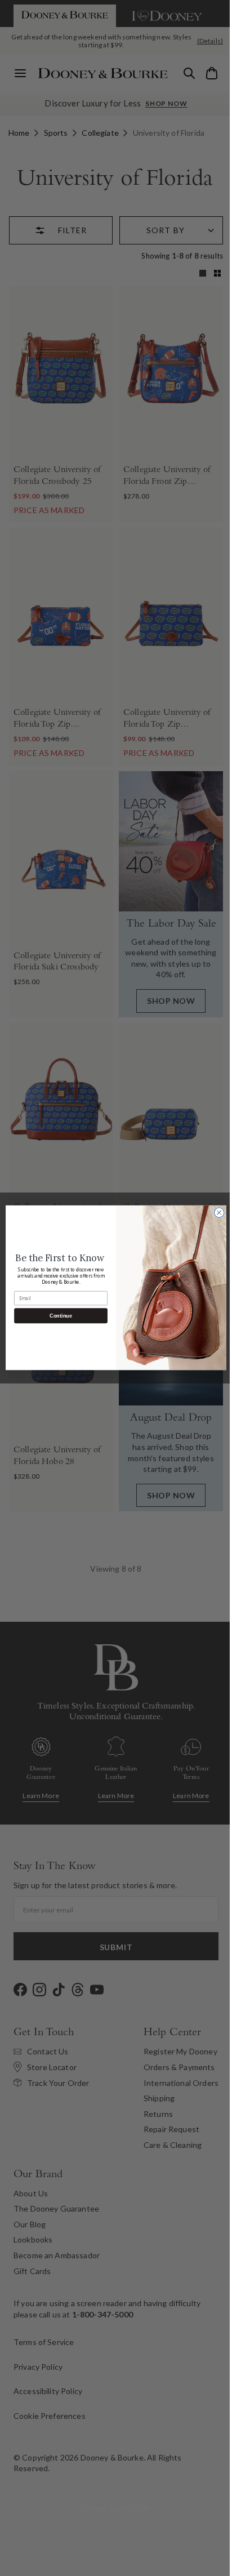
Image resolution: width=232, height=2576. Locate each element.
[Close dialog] (215, 1213)
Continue (57, 1316)
